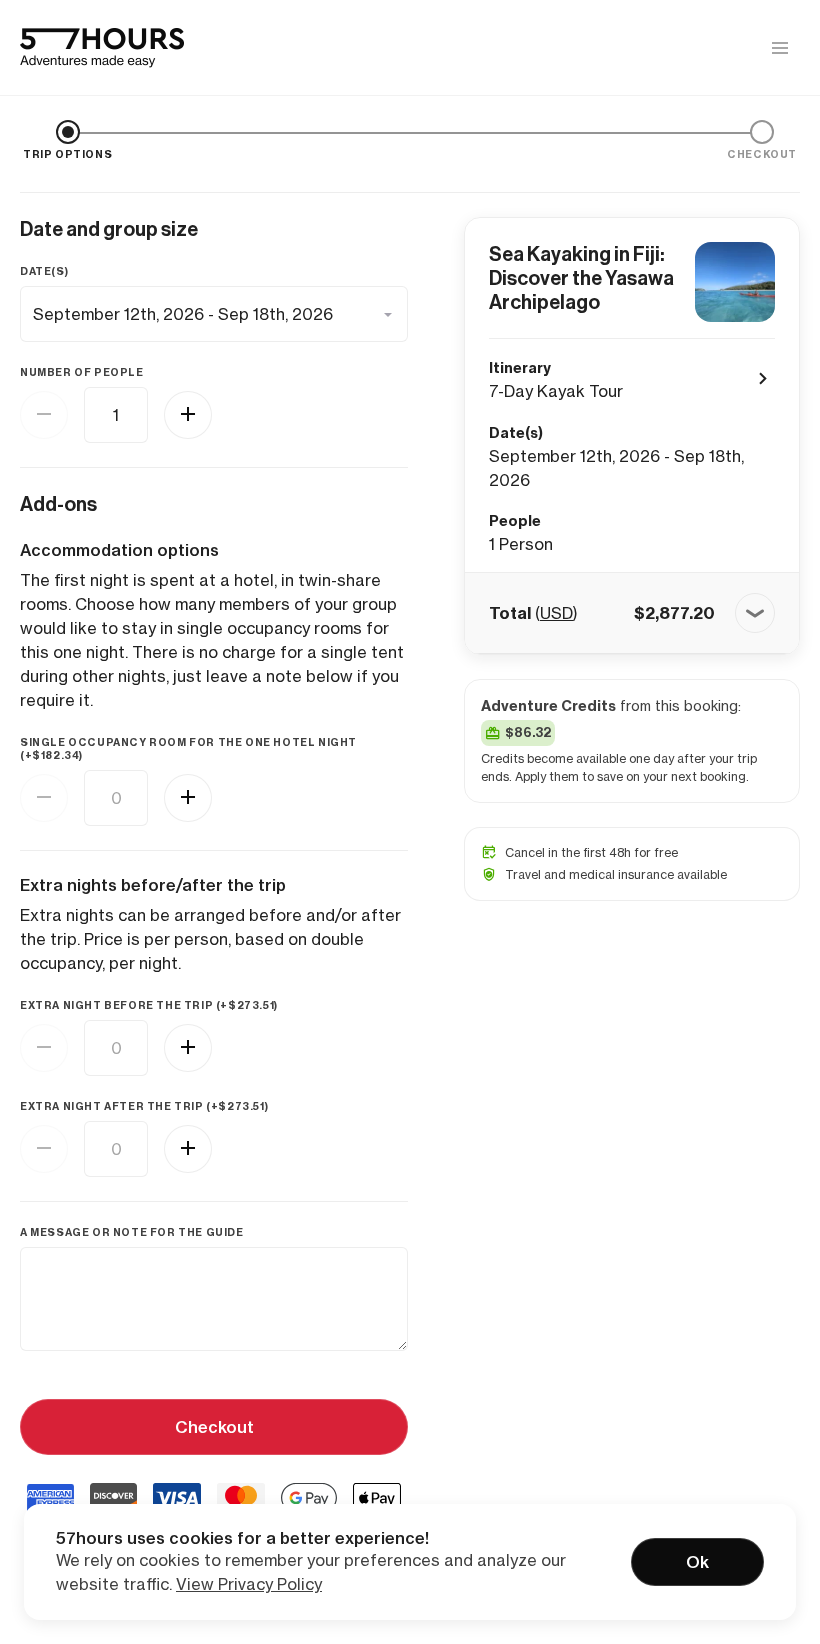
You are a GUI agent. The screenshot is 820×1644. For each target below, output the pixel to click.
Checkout (214, 1427)
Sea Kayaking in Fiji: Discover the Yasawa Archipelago (581, 278)
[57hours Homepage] (102, 48)
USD (556, 613)
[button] (632, 613)
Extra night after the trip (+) (144, 1106)
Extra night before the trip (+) (149, 1005)
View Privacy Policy (249, 1584)
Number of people (82, 372)
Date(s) (44, 271)
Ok (697, 1562)
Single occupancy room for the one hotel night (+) (188, 749)
